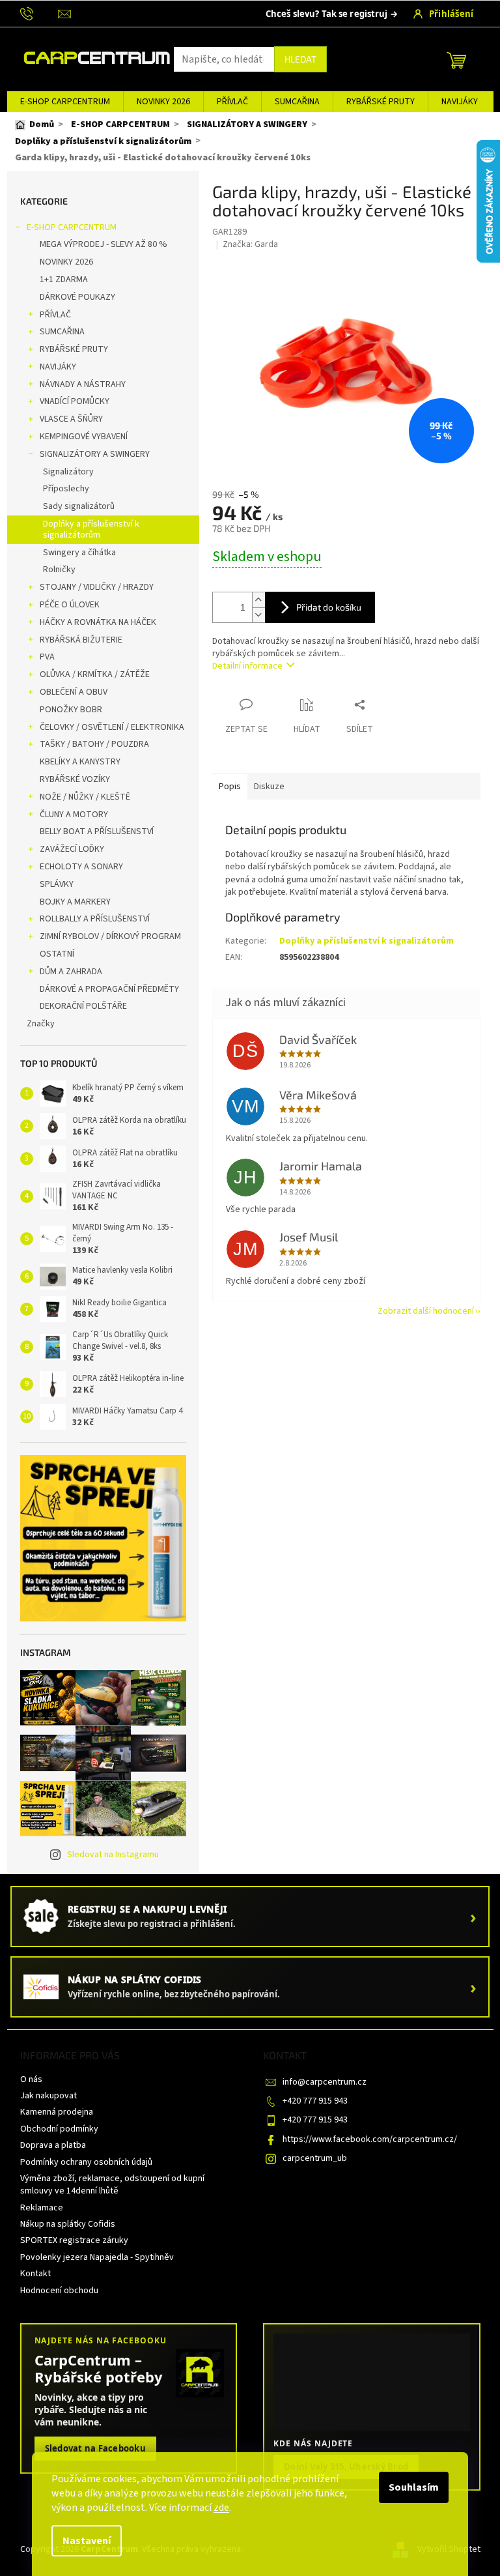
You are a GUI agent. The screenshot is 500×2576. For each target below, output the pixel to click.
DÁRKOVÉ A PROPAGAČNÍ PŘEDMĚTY (109, 989)
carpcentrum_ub (315, 2158)
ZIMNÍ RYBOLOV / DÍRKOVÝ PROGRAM (110, 936)
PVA (47, 657)
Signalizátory (68, 472)
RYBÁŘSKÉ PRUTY (74, 349)
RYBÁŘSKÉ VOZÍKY (75, 779)
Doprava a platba (53, 2145)
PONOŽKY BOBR (71, 710)
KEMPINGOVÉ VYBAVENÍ (84, 437)
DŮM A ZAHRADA (71, 972)
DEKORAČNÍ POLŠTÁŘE (83, 1006)
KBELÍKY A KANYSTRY (80, 762)
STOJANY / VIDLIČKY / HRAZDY (97, 587)
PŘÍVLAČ (55, 315)
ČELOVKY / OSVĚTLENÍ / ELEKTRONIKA (112, 727)
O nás (31, 2079)
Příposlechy (66, 489)
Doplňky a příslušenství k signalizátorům (91, 529)
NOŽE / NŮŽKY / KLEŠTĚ (85, 797)
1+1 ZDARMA (64, 280)
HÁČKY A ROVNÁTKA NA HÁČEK (98, 622)
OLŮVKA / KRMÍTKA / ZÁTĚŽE (95, 674)
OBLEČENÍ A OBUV (74, 692)
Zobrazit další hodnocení (426, 1311)
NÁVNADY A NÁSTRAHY (83, 384)
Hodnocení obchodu (59, 2291)
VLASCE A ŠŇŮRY (71, 419)
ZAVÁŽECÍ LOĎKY (72, 849)
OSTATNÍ (57, 954)
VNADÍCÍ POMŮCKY (75, 401)
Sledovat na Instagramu (113, 1855)
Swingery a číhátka (79, 553)
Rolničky (59, 570)
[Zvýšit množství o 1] (258, 600)
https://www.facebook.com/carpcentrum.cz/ (370, 2139)
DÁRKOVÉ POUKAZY (77, 297)
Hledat (300, 59)
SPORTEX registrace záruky (74, 2240)
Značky (41, 1024)
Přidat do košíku (329, 607)
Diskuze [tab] (269, 787)
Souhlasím (414, 2487)
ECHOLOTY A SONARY (81, 867)
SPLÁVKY (57, 884)
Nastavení (87, 2541)
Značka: (250, 244)
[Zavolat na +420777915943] (39, 13)
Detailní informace (247, 666)
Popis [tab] (230, 787)
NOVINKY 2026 (66, 262)
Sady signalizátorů (79, 506)
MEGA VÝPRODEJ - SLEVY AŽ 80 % (104, 244)
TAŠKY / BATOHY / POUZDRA (94, 744)
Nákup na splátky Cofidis (68, 2224)
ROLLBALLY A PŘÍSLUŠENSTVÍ (95, 919)
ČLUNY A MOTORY (74, 815)
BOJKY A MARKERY (75, 902)
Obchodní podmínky (59, 2129)
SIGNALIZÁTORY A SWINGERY (95, 454)
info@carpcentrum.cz (325, 2082)
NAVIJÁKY (58, 367)
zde (221, 2508)
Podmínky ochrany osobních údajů (86, 2162)
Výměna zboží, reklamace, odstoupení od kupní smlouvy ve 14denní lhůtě (112, 2185)
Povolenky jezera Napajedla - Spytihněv (97, 2257)
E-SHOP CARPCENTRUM (72, 227)
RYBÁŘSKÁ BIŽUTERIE (81, 640)
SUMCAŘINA (62, 332)
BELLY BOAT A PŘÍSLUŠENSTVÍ (97, 832)
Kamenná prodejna (57, 2112)
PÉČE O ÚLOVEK (70, 605)
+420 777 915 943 (315, 2101)
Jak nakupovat (49, 2096)
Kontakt (35, 2274)
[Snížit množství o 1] (258, 615)
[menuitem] (65, 102)
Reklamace (42, 2208)
